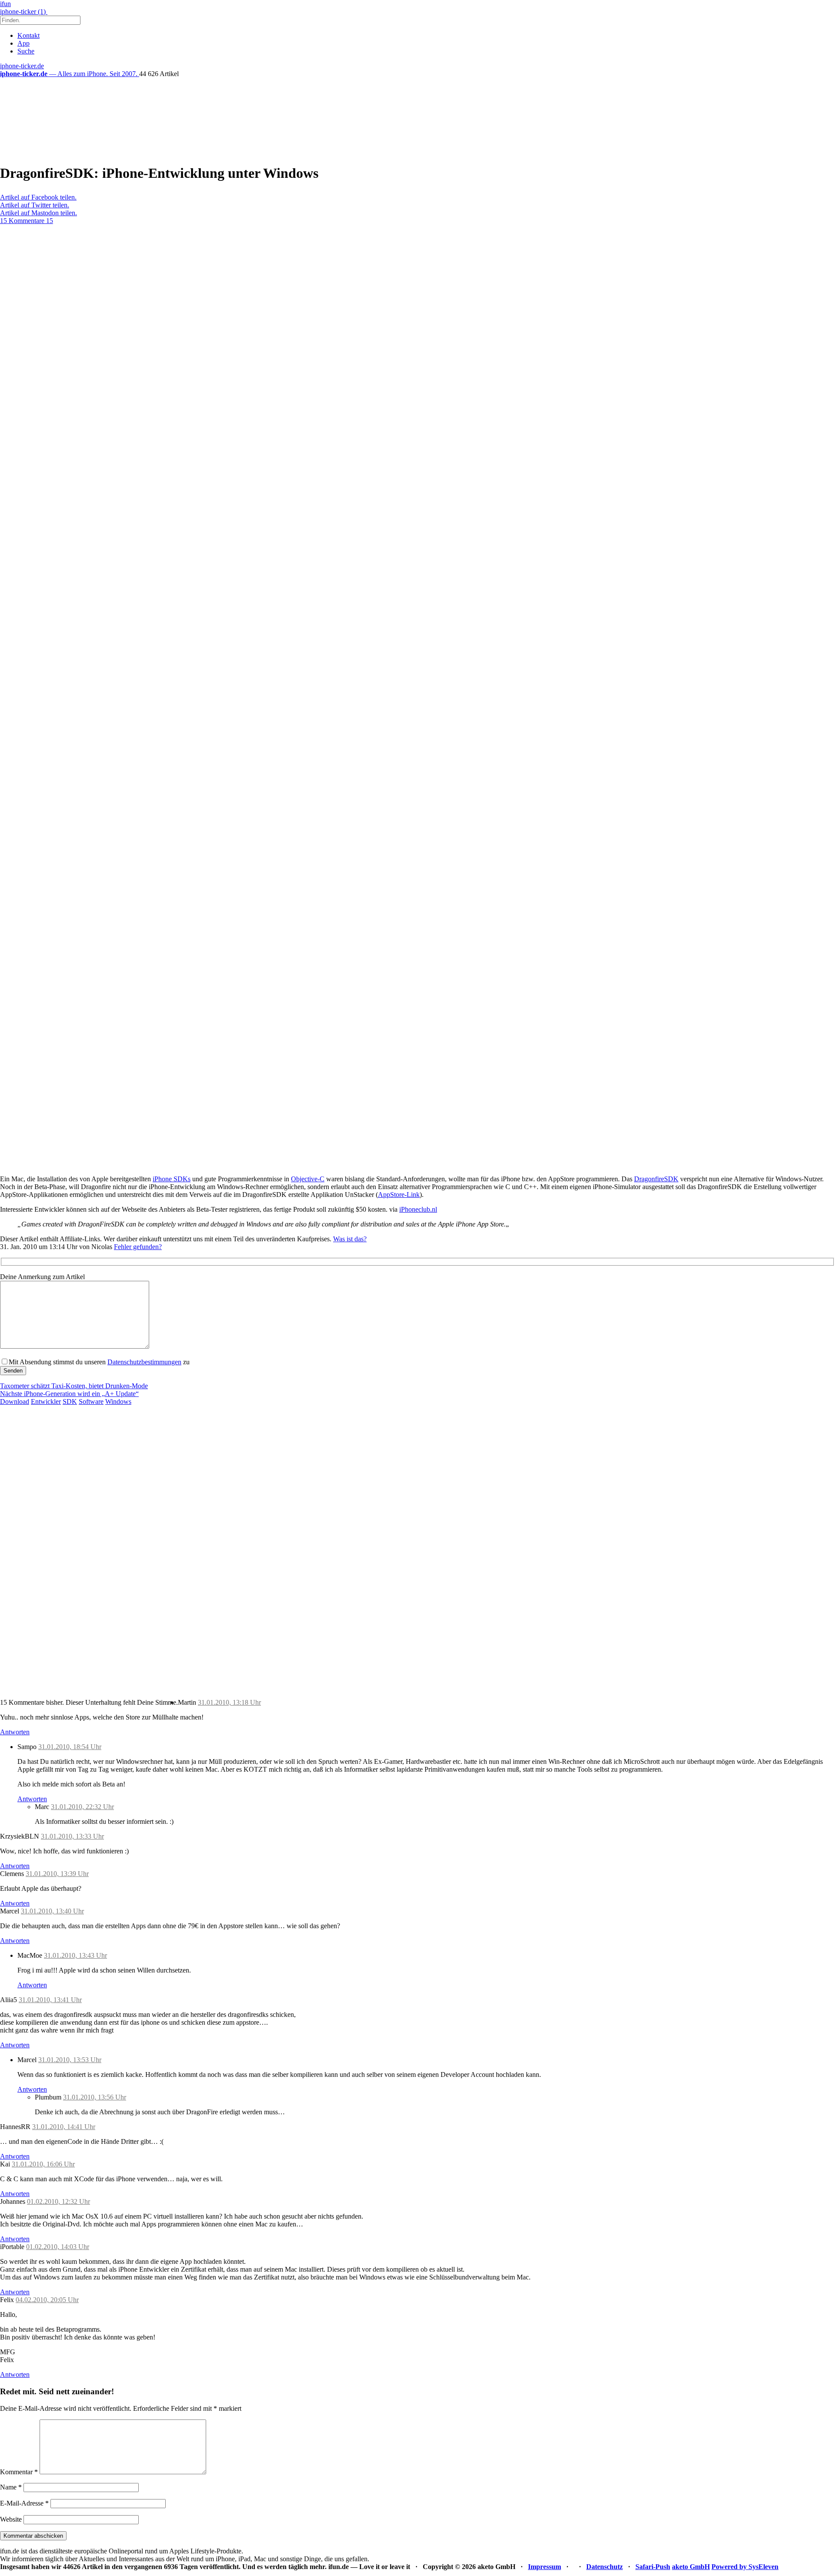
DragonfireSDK (656, 1179)
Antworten (15, 1732)
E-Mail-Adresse (24, 2503)
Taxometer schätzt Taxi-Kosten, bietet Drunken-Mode (74, 1386)
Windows (118, 1401)
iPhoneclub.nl (418, 1209)
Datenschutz (605, 2567)
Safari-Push (653, 2567)
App (23, 43)
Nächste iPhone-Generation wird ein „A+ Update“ (69, 1394)
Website (11, 2519)
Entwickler (46, 1401)
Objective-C (308, 1179)
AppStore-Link (399, 1195)
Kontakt (28, 35)
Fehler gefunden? (138, 1247)
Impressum (544, 2567)
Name (11, 2487)
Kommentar (19, 2472)
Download (15, 1401)
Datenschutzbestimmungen (144, 1362)
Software (91, 1401)
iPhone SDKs (172, 1179)
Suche (26, 51)
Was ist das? (350, 1239)
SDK (70, 1401)
